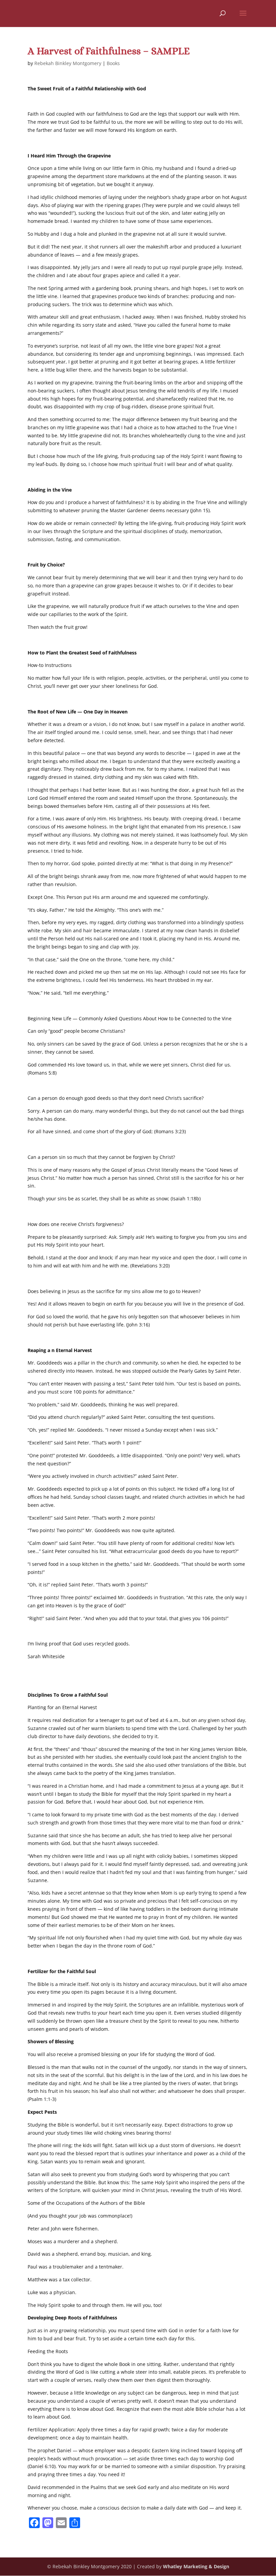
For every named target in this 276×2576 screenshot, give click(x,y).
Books (113, 63)
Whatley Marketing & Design (196, 2566)
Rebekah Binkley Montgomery (68, 63)
